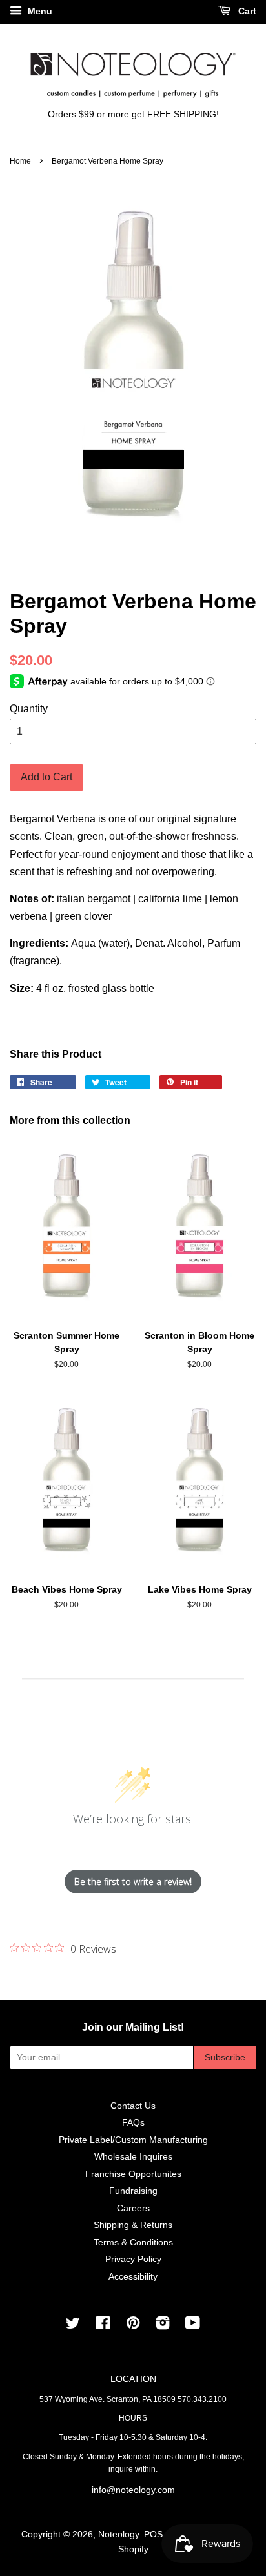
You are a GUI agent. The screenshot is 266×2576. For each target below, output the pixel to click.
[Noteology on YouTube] (193, 2326)
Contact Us (133, 2106)
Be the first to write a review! (133, 1882)
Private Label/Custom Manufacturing (133, 2140)
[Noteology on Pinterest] (133, 2326)
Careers (133, 2208)
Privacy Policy (133, 2259)
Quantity (29, 709)
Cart (246, 11)
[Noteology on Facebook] (103, 2326)
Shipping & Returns (133, 2225)
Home (20, 161)
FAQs (133, 2123)
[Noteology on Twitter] (73, 2326)
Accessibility (133, 2277)
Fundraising (133, 2191)
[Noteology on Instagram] (163, 2326)
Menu (39, 11)
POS (153, 2534)
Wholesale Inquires (133, 2157)
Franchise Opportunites (133, 2174)
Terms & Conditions (133, 2242)
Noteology (118, 2534)
